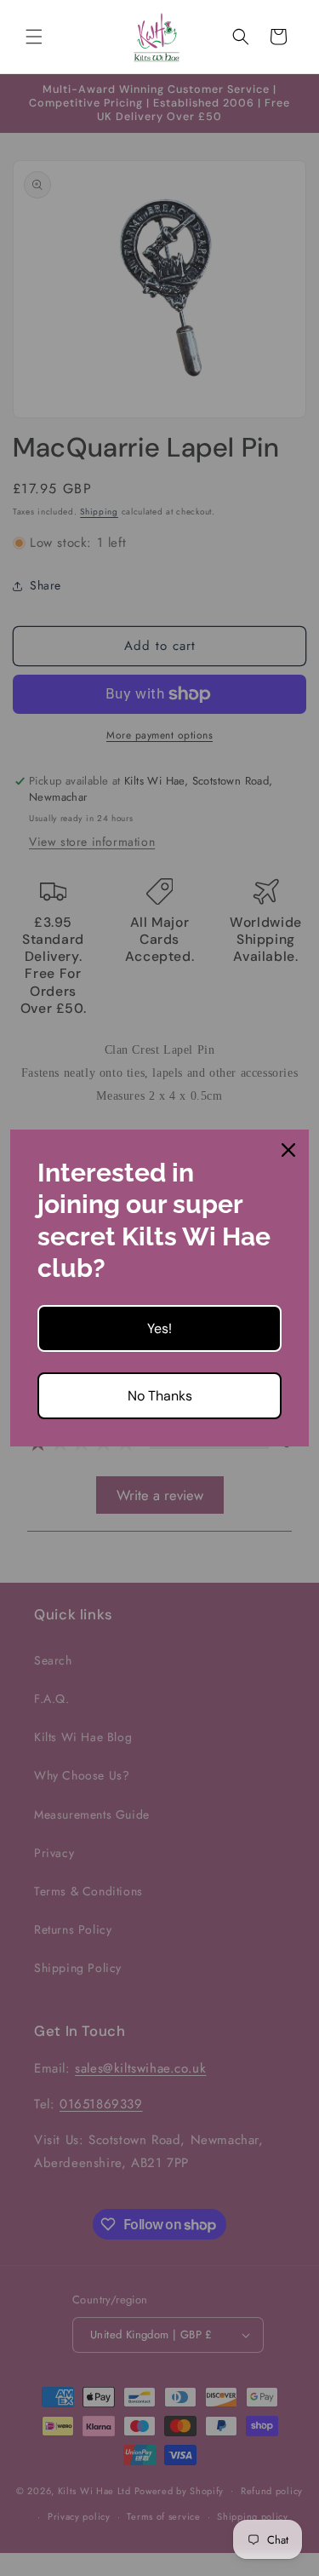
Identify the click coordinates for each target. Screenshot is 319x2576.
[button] (34, 37)
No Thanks (160, 1396)
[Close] (288, 1150)
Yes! (159, 1328)
